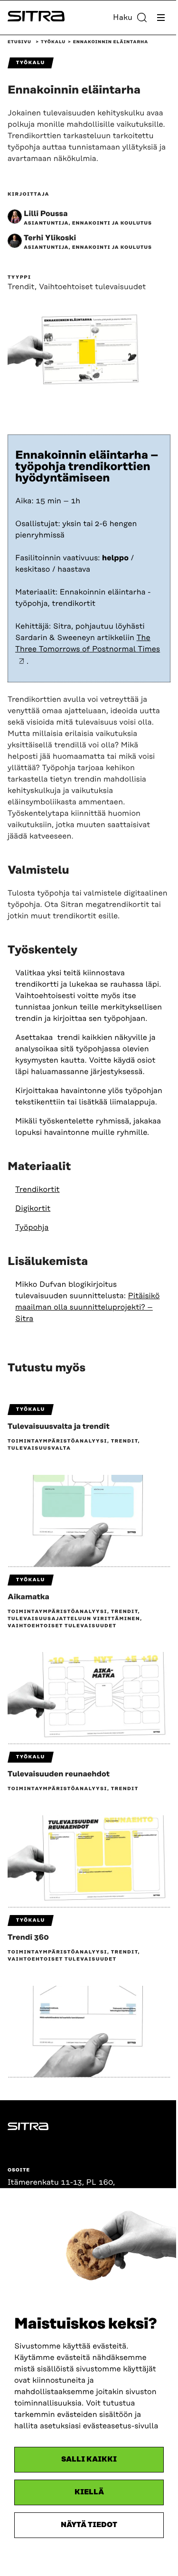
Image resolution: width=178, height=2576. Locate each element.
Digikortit (33, 1208)
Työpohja (32, 1227)
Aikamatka (28, 1597)
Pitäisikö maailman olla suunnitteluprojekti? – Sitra (87, 1307)
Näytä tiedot (89, 2525)
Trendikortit (37, 1189)
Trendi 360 (28, 1937)
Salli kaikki (89, 2459)
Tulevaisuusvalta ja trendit (59, 1426)
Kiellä (89, 2492)
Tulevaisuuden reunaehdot (59, 1774)
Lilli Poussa (46, 214)
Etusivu (19, 42)
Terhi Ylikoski (50, 238)
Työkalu (53, 42)
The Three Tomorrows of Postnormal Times (88, 643)
